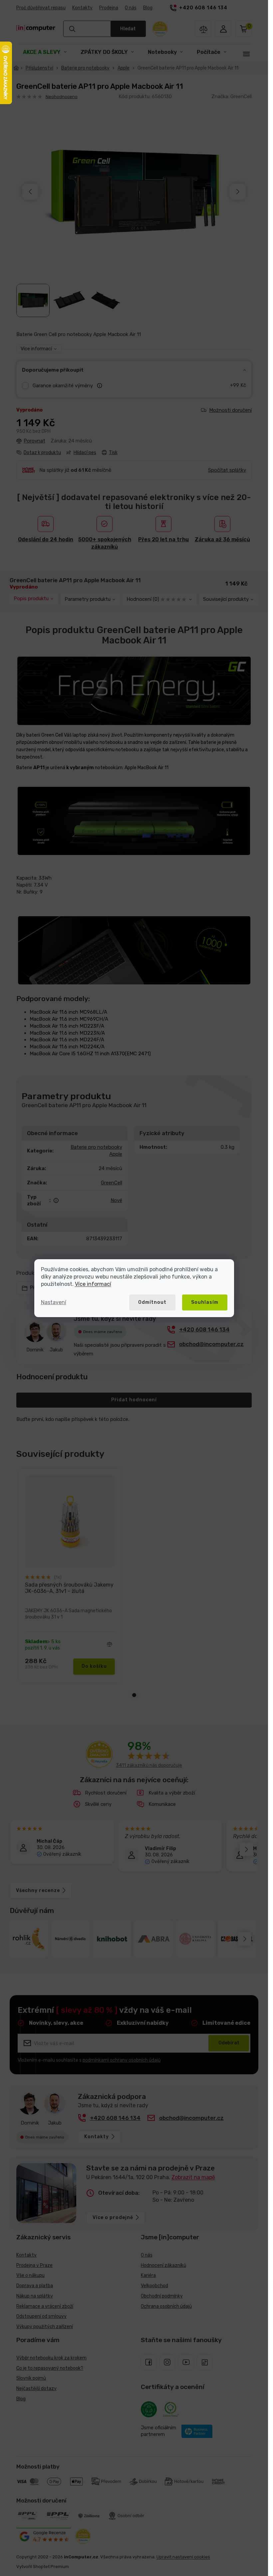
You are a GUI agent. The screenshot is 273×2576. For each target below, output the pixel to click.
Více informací (93, 1284)
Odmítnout (152, 1302)
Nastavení (54, 1302)
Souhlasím (205, 1302)
